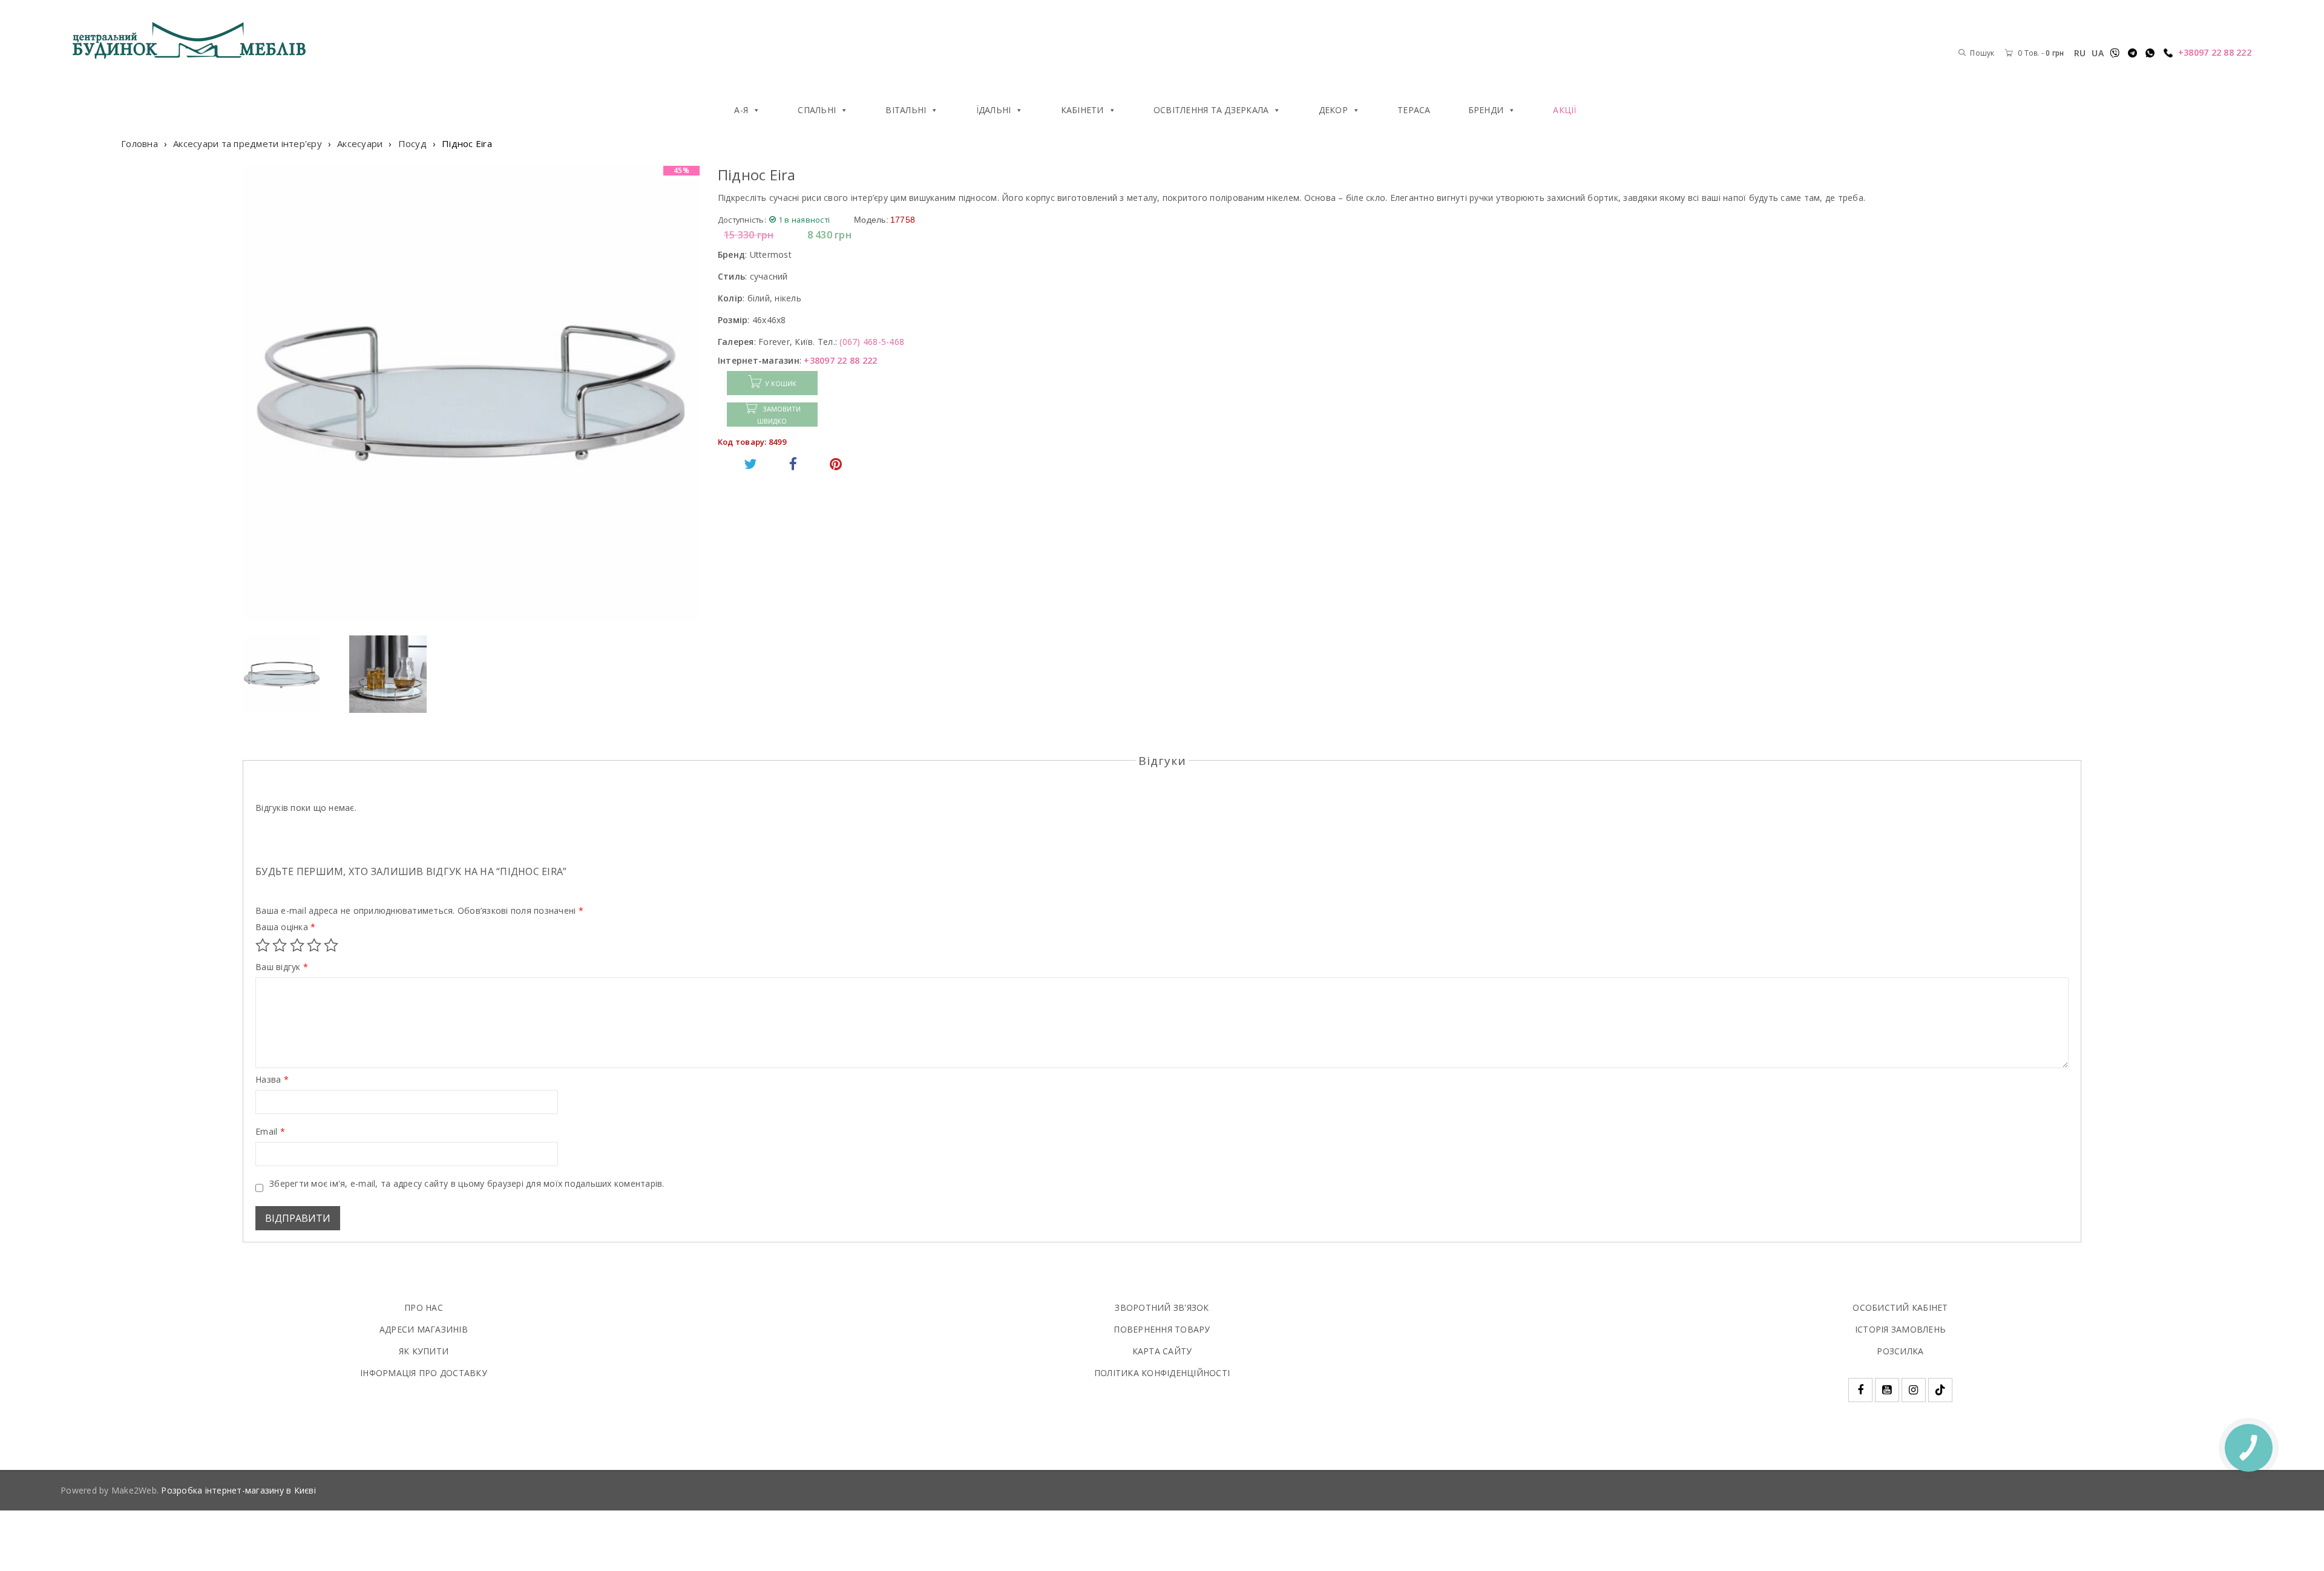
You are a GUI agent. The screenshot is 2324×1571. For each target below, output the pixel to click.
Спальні (817, 110)
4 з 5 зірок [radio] (314, 945)
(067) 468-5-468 (872, 342)
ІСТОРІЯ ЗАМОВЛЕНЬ (1900, 1329)
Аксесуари (360, 143)
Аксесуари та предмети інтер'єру (248, 143)
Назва (272, 1080)
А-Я (741, 110)
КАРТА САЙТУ (1162, 1351)
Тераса (1414, 110)
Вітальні (906, 110)
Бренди (1486, 110)
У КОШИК (781, 383)
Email (270, 1132)
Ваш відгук (282, 967)
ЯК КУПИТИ (424, 1351)
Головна (140, 143)
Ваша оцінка (285, 927)
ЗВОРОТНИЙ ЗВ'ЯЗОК (1162, 1307)
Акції (1564, 110)
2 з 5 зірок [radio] (280, 945)
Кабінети (1082, 110)
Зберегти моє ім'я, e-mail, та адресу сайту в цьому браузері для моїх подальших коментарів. (467, 1184)
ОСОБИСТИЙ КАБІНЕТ (1900, 1307)
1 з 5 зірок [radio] (263, 945)
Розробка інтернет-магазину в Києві (238, 1490)
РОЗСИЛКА (1900, 1351)
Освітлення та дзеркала (1211, 110)
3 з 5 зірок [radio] (297, 945)
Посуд (412, 143)
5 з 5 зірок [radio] (331, 945)
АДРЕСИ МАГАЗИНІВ (424, 1329)
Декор (1333, 110)
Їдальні (994, 110)
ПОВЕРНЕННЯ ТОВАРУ (1162, 1329)
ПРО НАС (424, 1307)
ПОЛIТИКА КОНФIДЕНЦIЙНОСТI (1162, 1373)
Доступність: (742, 220)
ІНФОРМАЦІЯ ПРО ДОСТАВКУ (424, 1373)
